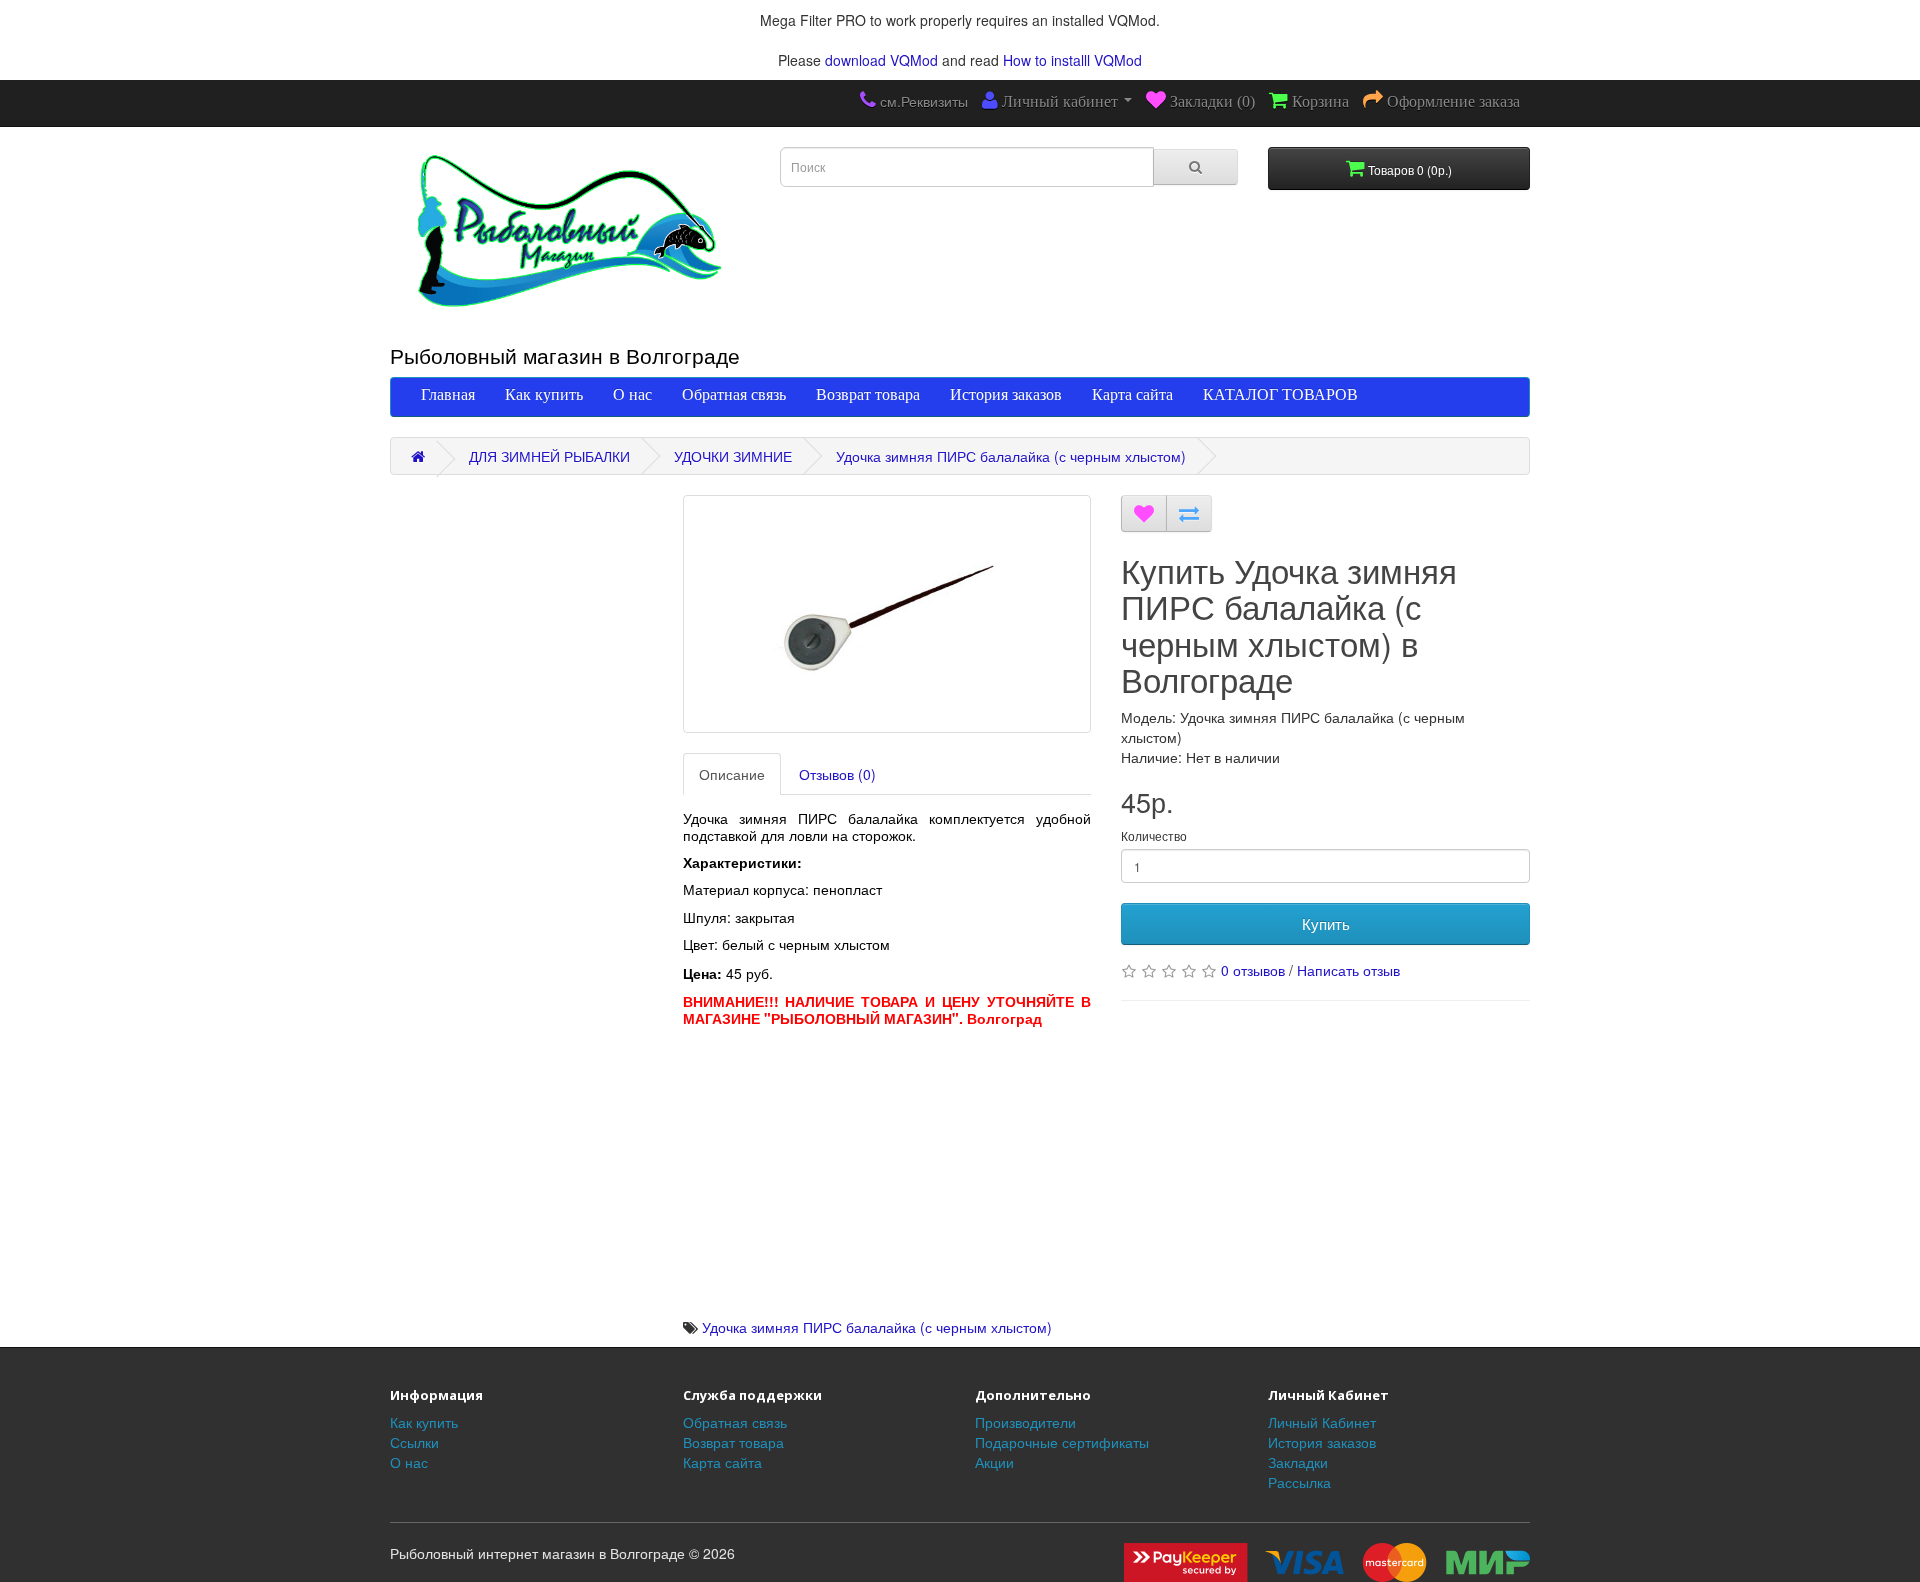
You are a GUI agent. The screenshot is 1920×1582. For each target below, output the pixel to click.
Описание (732, 774)
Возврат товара (868, 394)
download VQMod (881, 60)
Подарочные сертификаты (1062, 1442)
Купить (1326, 923)
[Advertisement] (887, 1177)
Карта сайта (1132, 394)
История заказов (1006, 394)
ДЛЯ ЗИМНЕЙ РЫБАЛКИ (549, 456)
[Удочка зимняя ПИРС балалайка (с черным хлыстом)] (887, 614)
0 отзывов (1253, 970)
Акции (994, 1462)
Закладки (1298, 1462)
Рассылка (1299, 1482)
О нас (632, 394)
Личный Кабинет (1322, 1422)
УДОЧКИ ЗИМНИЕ (733, 456)
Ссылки (414, 1442)
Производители (1025, 1422)
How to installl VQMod (1072, 60)
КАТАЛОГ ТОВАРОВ (1280, 394)
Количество (1154, 835)
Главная (448, 394)
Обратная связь (734, 394)
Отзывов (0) (837, 774)
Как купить (544, 394)
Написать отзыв (1348, 970)
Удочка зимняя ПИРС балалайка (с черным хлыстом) (1011, 456)
